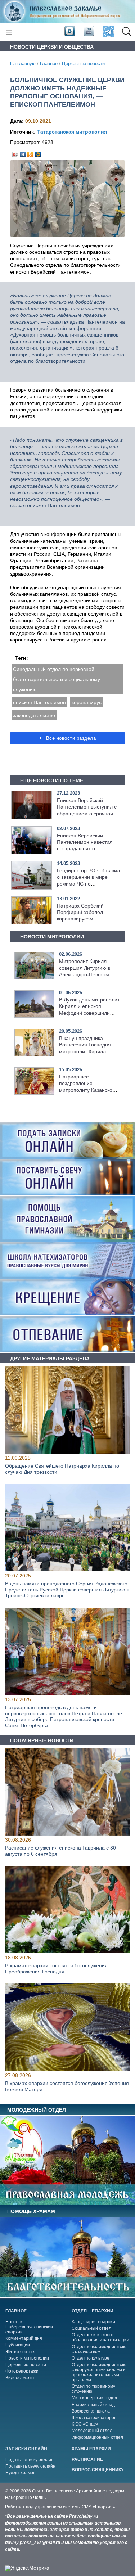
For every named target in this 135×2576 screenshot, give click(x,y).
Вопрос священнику (98, 2470)
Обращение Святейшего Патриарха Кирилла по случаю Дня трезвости (62, 1469)
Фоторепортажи (22, 2371)
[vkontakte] (69, 32)
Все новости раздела (70, 738)
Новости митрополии (27, 2358)
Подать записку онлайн (30, 2460)
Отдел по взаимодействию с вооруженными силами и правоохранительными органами (99, 2372)
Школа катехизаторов (94, 2418)
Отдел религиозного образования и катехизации (100, 2337)
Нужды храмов (20, 2473)
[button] (127, 32)
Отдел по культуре (91, 2358)
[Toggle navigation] (9, 32)
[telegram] (108, 32)
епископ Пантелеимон (39, 702)
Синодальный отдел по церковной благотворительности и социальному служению (57, 679)
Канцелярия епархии (93, 2322)
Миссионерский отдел (94, 2398)
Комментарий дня (24, 2338)
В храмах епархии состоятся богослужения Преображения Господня (56, 1969)
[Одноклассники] (30, 153)
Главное (49, 64)
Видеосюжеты (20, 2378)
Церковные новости (83, 64)
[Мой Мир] (38, 153)
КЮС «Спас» (85, 2424)
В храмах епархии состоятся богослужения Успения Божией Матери (67, 2086)
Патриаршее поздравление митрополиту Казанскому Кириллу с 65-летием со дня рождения (89, 1090)
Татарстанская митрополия (72, 132)
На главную (23, 64)
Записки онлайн (26, 2449)
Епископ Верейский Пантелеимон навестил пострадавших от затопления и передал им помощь (87, 849)
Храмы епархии (91, 2449)
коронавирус (87, 702)
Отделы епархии (93, 2311)
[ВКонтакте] (23, 153)
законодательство (34, 715)
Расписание (87, 2459)
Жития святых (20, 2352)
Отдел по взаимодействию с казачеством (99, 2349)
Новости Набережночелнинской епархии (29, 2327)
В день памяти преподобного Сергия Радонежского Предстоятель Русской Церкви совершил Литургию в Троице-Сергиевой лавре (67, 1590)
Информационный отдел (97, 2437)
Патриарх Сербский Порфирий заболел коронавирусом (80, 912)
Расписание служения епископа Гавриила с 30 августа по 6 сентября (60, 1851)
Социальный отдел (91, 2328)
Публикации (18, 2345)
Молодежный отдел (92, 2431)
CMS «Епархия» (98, 2507)
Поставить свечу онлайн (30, 2466)
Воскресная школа (91, 2411)
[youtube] (88, 32)
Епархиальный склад (93, 2405)
